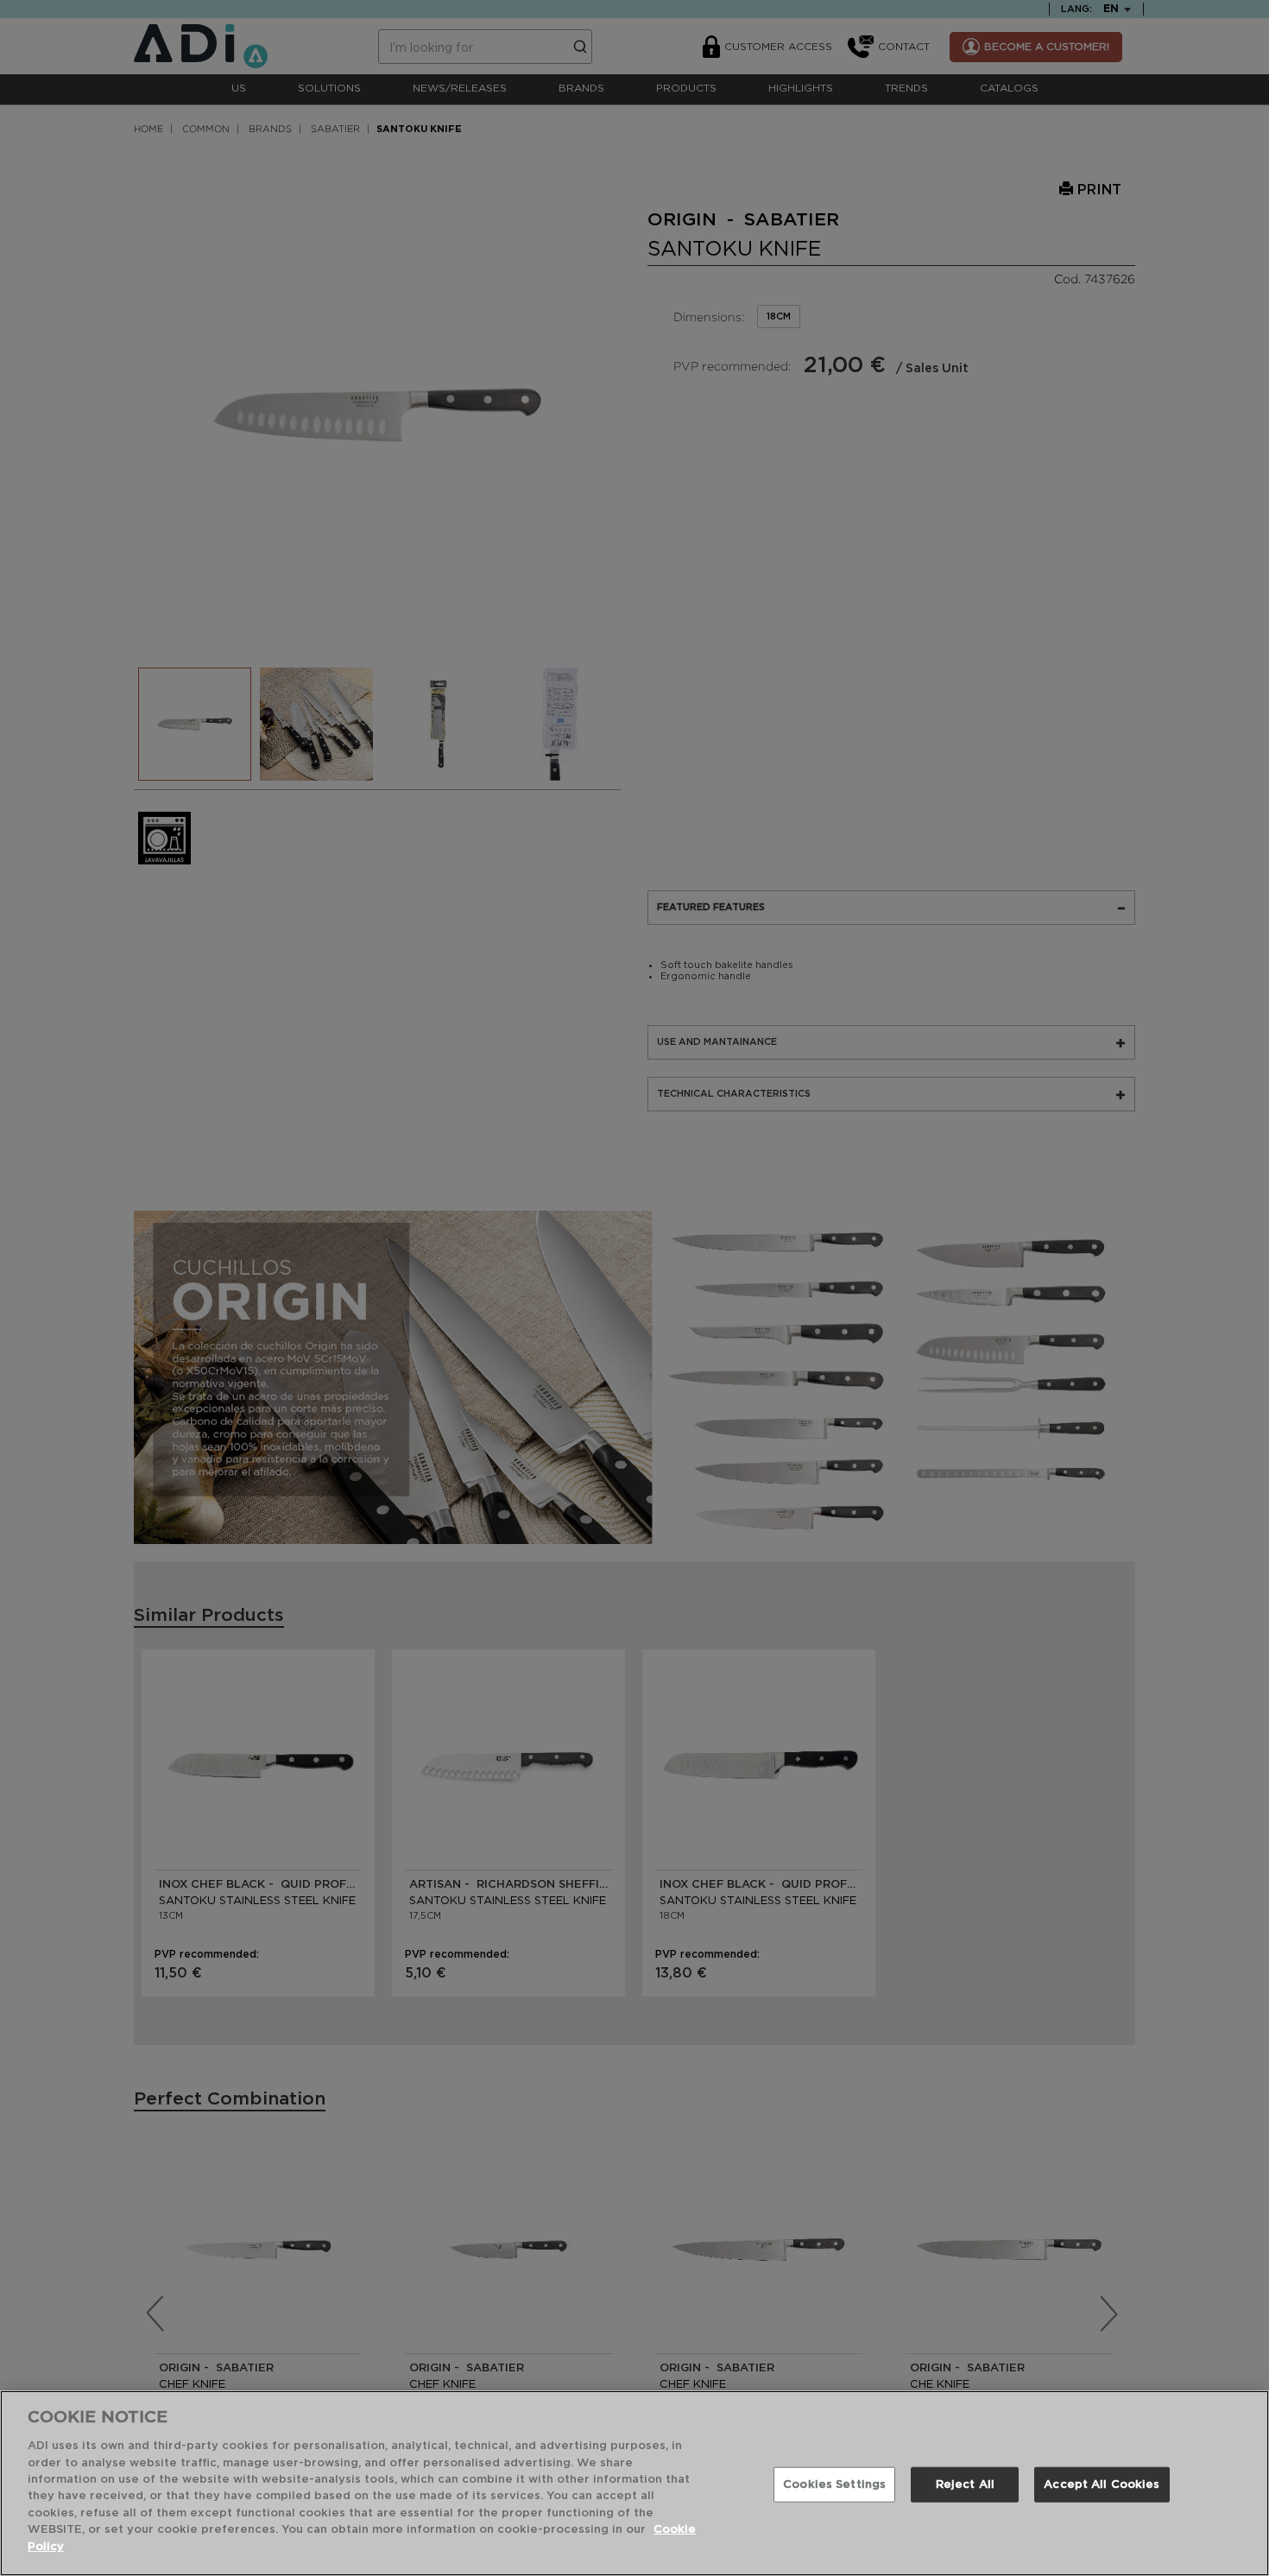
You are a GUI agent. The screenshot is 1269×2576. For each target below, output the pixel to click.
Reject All (965, 2484)
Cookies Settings (834, 2484)
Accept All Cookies (1102, 2484)
